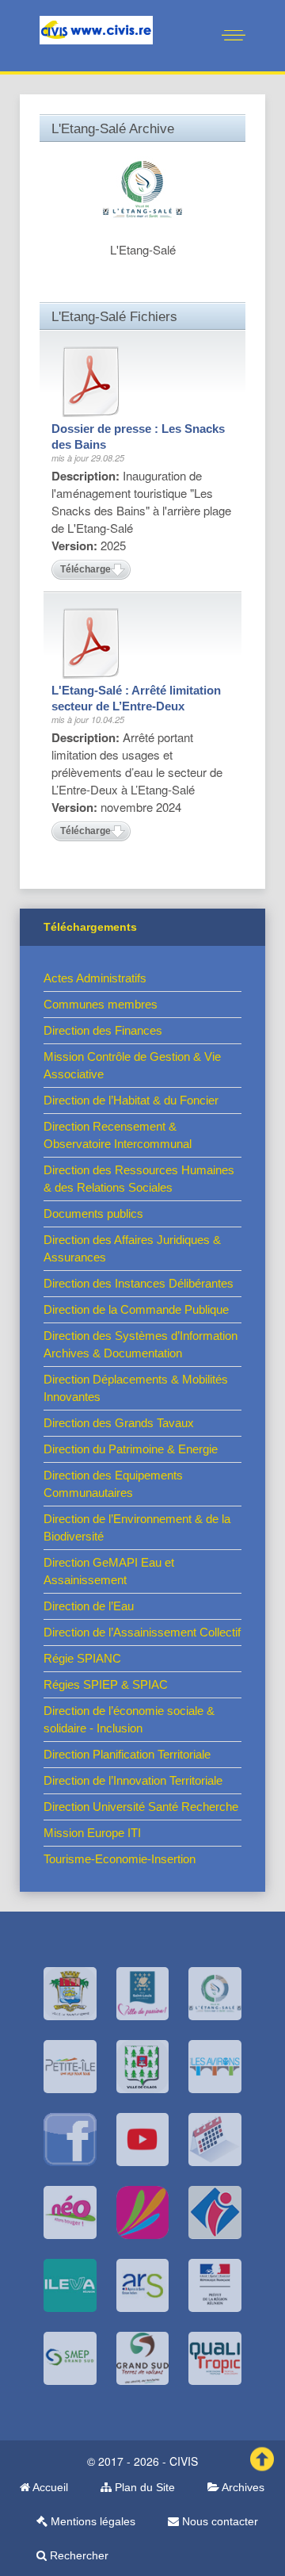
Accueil (49, 2487)
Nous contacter (218, 2521)
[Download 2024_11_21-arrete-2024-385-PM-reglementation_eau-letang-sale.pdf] (91, 643)
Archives (242, 2487)
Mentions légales (91, 2521)
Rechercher (78, 2555)
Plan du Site (143, 2487)
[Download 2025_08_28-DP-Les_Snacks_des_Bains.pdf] (91, 381)
